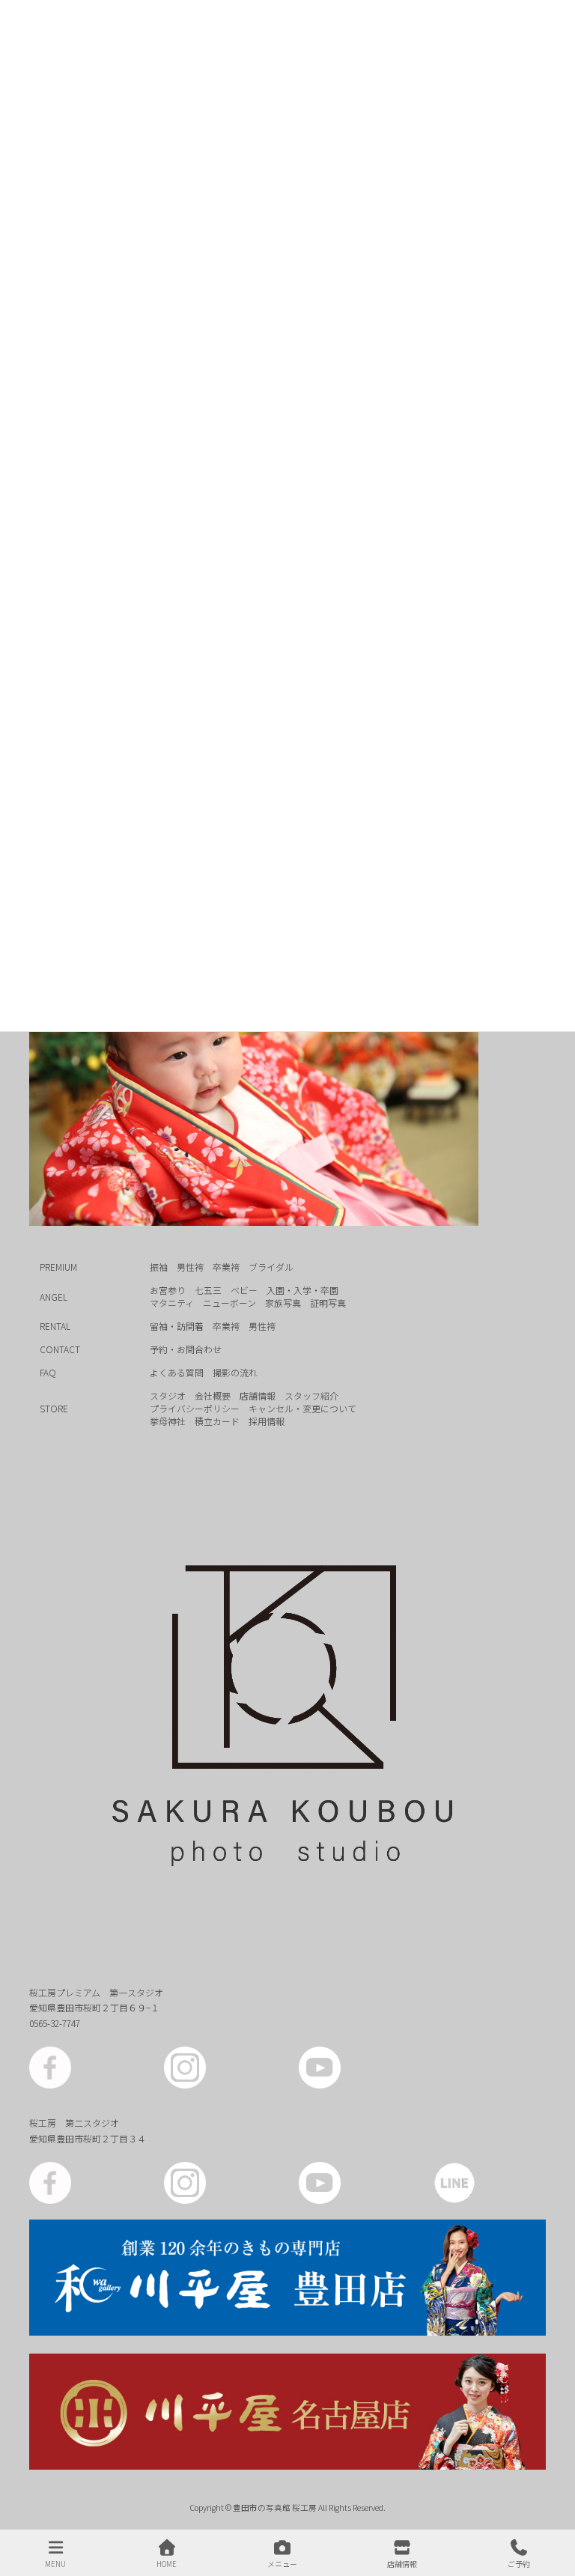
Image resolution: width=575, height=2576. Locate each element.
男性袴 (190, 1267)
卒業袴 (226, 1267)
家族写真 (283, 1303)
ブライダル (271, 1267)
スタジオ (168, 1395)
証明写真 (328, 1303)
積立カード (217, 1421)
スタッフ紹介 (311, 1395)
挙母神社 (168, 1421)
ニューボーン (229, 1303)
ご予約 (519, 2563)
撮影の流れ (235, 1372)
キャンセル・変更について (302, 1408)
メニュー (282, 2563)
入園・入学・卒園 (302, 1290)
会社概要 (213, 1395)
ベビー (244, 1290)
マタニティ (172, 1303)
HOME (167, 2563)
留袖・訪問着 (177, 1326)
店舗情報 (258, 1395)
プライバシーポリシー (195, 1408)
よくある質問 (177, 1372)
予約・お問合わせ (186, 1349)
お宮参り (168, 1290)
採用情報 (267, 1421)
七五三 (208, 1290)
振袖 (159, 1267)
